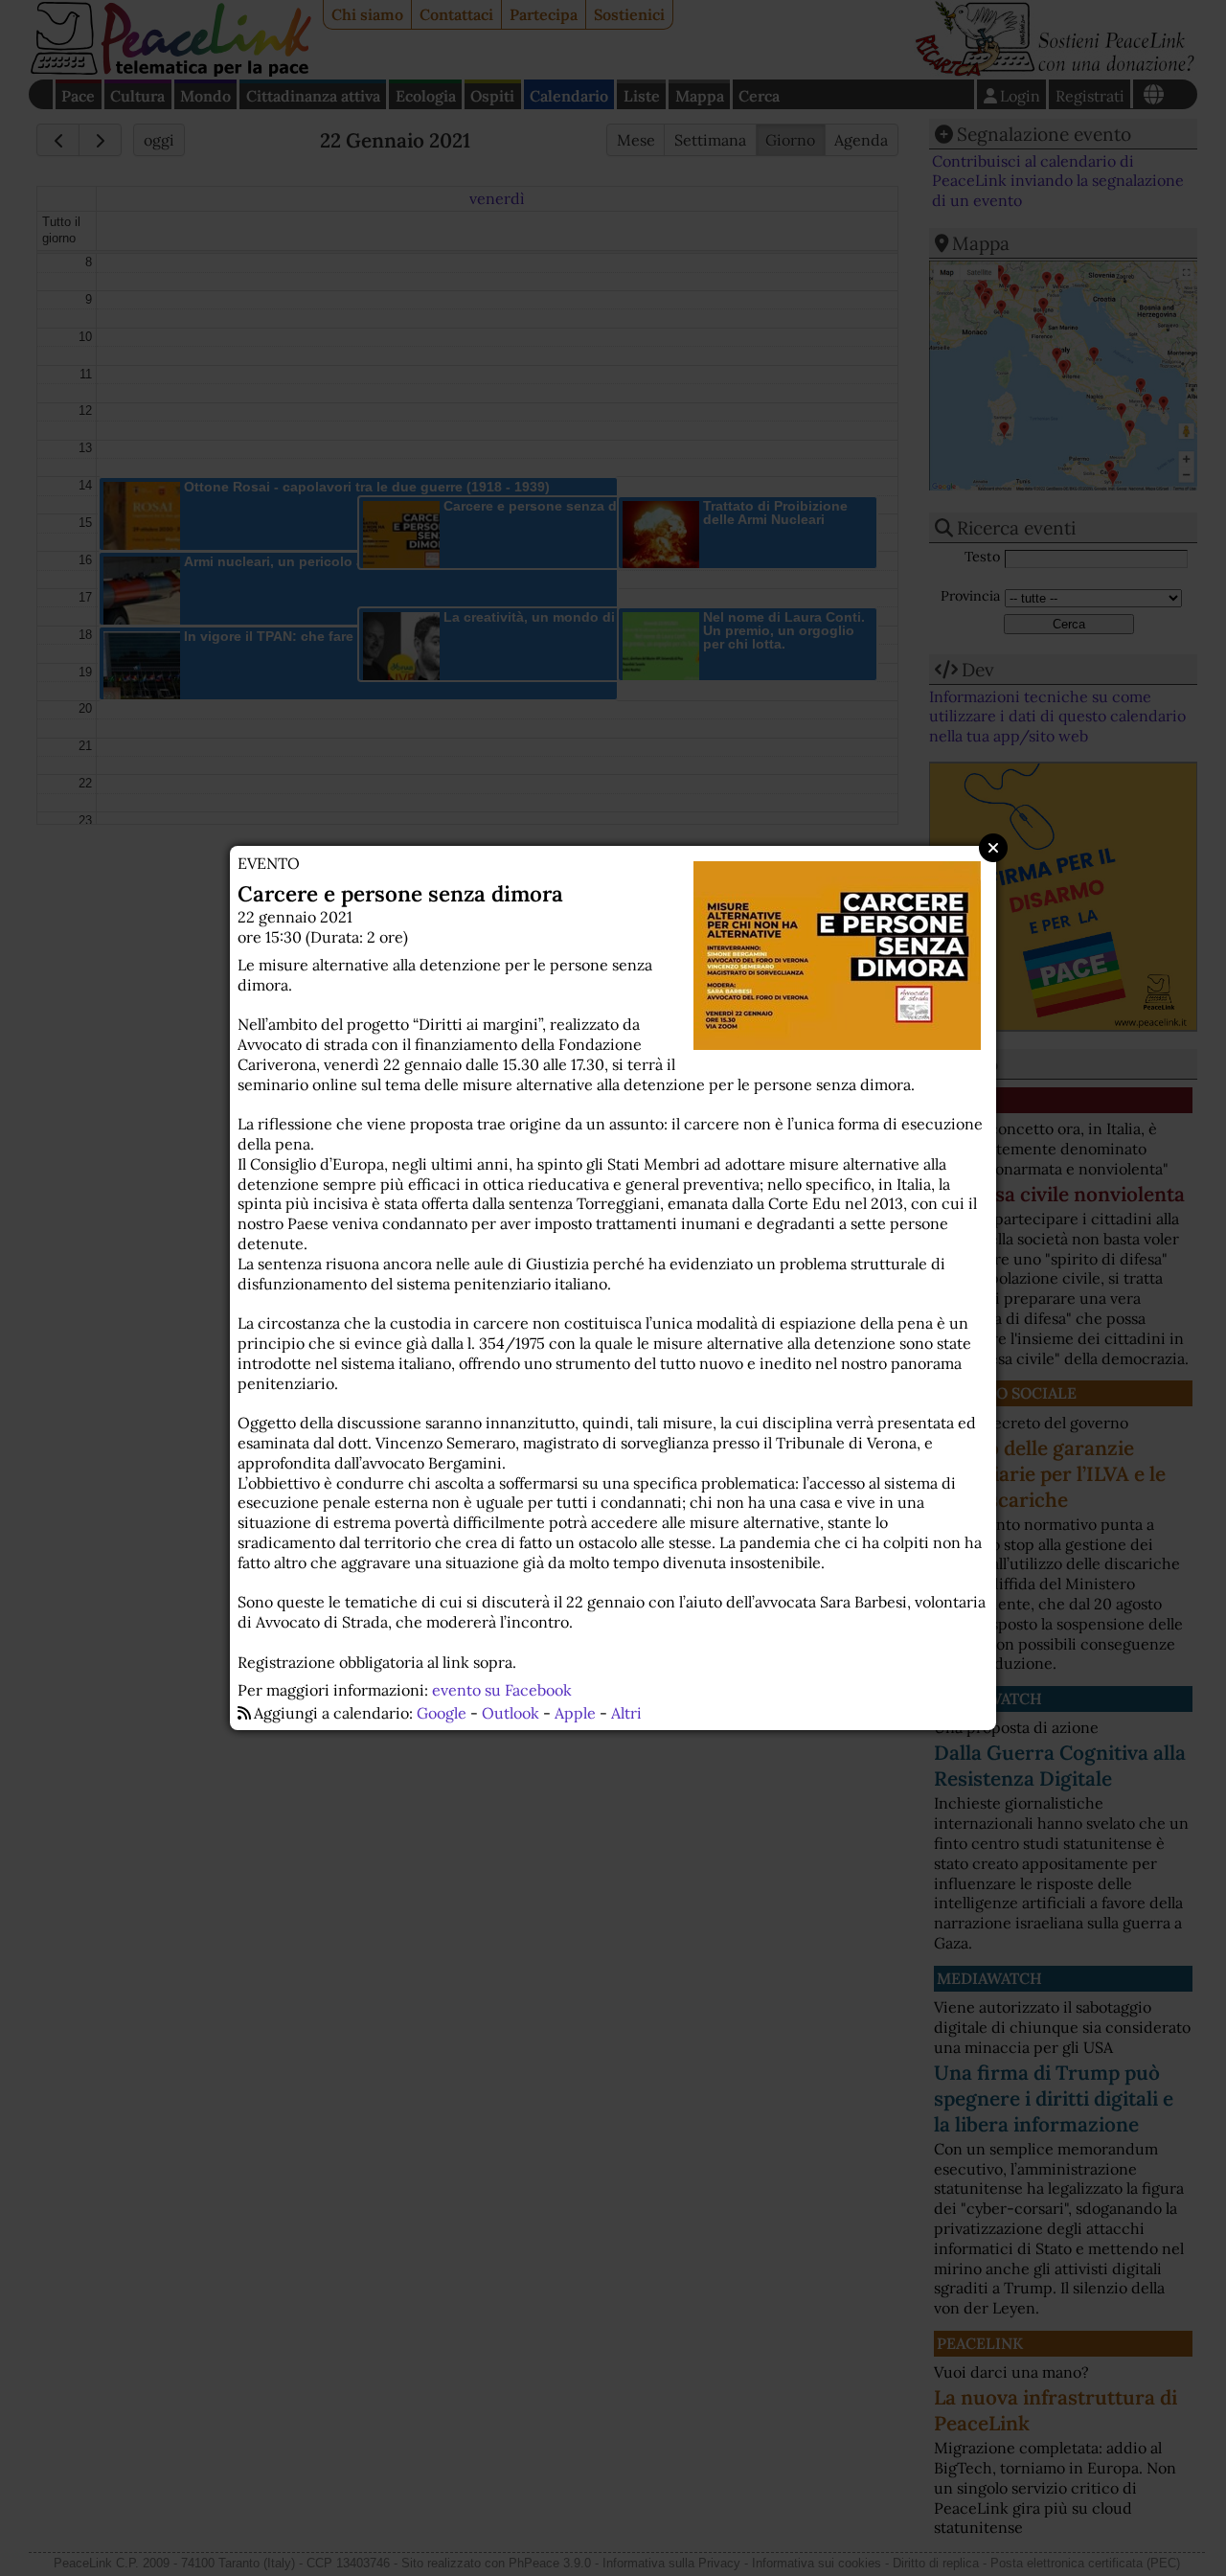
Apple (575, 1713)
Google (442, 1713)
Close (993, 848)
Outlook (511, 1713)
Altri (626, 1713)
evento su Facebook (502, 1690)
